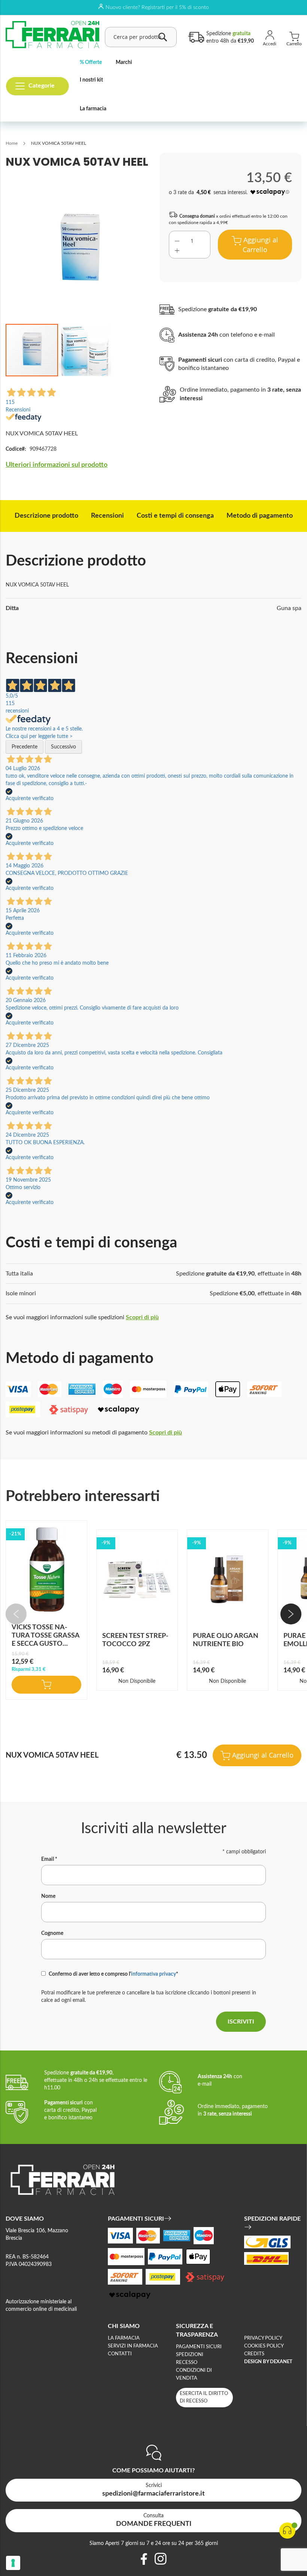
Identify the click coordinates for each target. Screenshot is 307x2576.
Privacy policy (263, 2338)
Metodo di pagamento (260, 516)
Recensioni (107, 516)
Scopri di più (142, 1317)
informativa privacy (153, 1974)
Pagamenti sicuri (199, 2347)
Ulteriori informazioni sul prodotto (57, 465)
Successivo (63, 747)
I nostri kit (91, 80)
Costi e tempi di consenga (175, 516)
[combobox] (141, 37)
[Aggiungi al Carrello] (46, 1685)
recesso (187, 2363)
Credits (254, 2354)
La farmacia (93, 109)
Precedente (25, 747)
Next (291, 1614)
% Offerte (91, 62)
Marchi (124, 62)
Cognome (52, 1933)
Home (12, 143)
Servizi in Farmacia (133, 2346)
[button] (85, 350)
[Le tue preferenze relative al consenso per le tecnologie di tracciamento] (13, 2563)
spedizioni (190, 2355)
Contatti (120, 2354)
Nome (48, 1896)
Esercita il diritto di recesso (204, 2397)
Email (49, 1859)
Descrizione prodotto (46, 516)
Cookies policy (264, 2346)
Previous (16, 1614)
